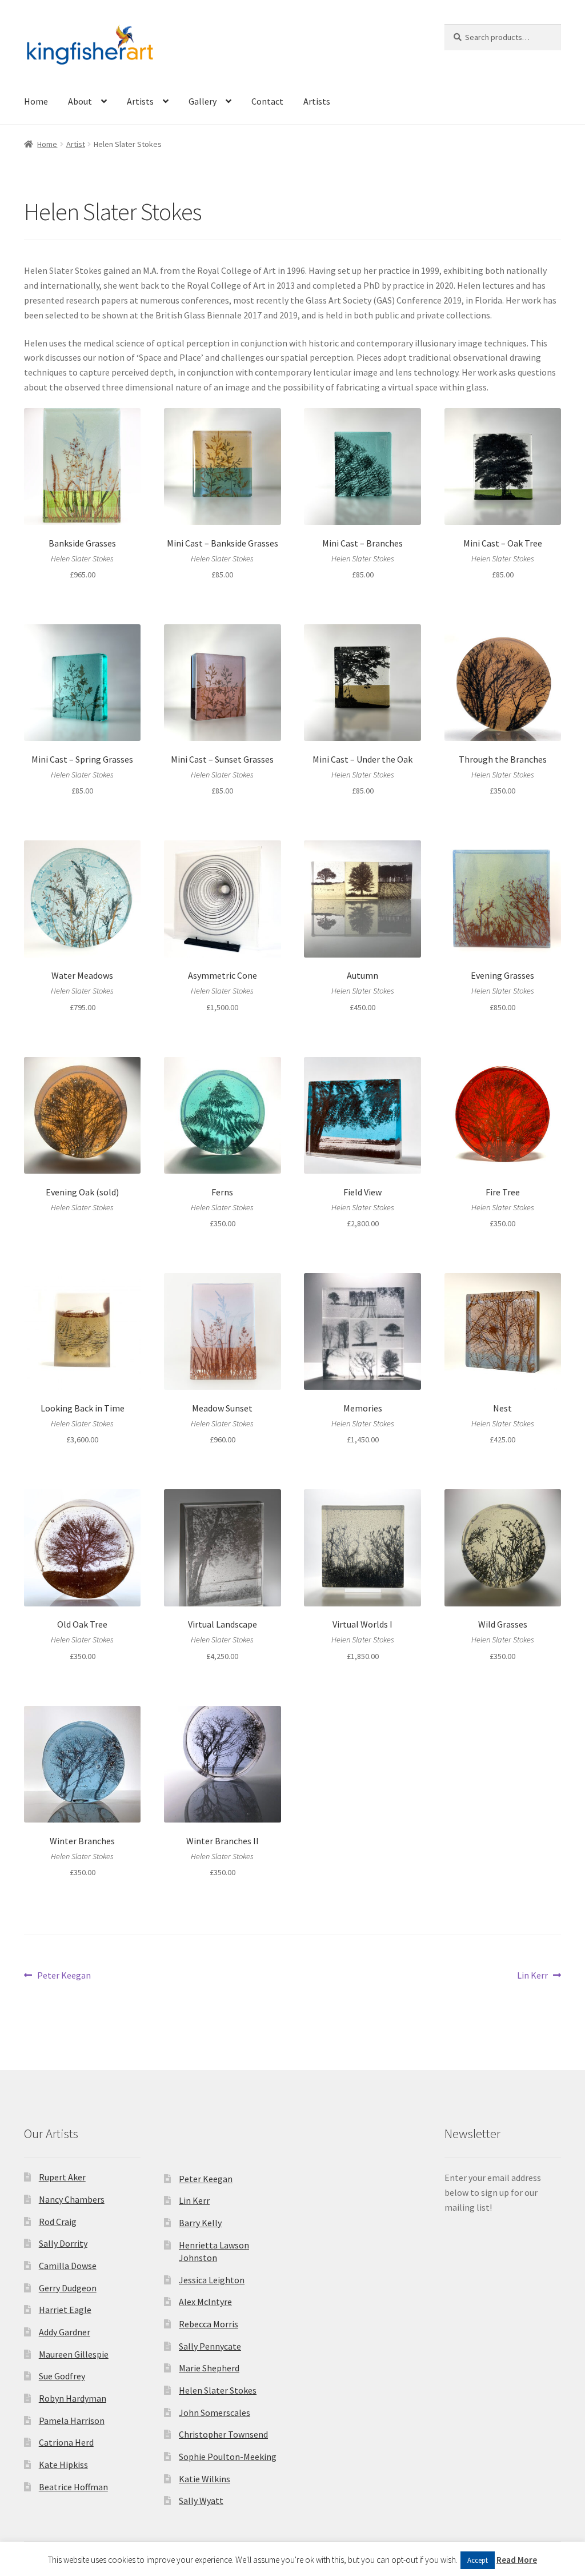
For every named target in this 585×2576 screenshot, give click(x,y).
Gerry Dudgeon (68, 2288)
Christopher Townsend (223, 2434)
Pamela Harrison (72, 2421)
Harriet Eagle (65, 2310)
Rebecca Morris (209, 2324)
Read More (517, 2560)
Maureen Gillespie (74, 2354)
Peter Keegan (64, 1976)
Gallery (203, 101)
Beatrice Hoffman (73, 2487)
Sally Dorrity (63, 2243)
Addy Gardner (65, 2332)
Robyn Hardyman (73, 2398)
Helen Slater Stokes (218, 2390)
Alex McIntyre (205, 2302)
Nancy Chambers (72, 2199)
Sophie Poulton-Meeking (228, 2457)
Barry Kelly (200, 2223)
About (80, 101)
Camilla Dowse (68, 2266)
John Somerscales (215, 2412)
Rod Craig (58, 2222)
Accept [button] (478, 2560)
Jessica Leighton (212, 2280)
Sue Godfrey (62, 2376)
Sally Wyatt (201, 2501)
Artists (140, 101)
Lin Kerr (532, 1976)
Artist (76, 144)
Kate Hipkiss (63, 2465)
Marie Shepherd (209, 2368)
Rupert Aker (62, 2177)
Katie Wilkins (205, 2479)
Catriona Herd (66, 2442)
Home (36, 101)
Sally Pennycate (210, 2346)
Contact (267, 101)
